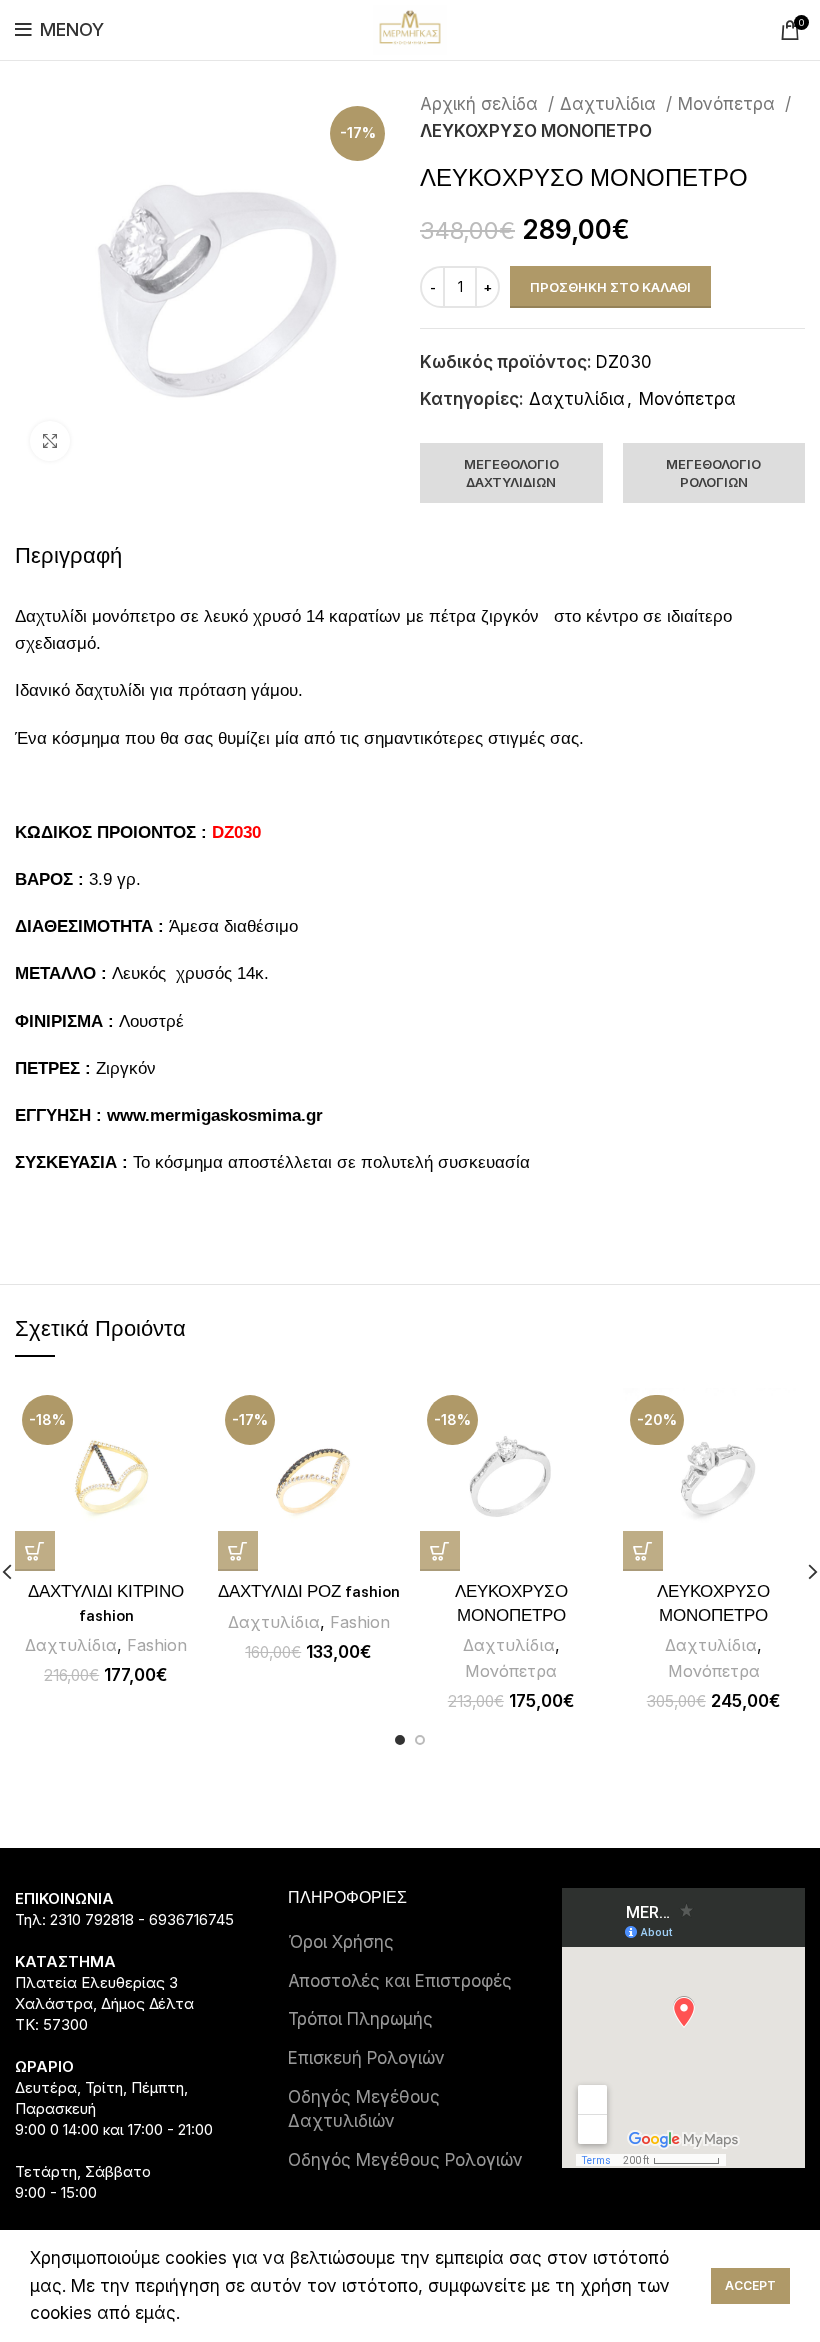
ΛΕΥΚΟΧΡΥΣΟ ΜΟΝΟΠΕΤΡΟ (511, 1604)
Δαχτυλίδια (610, 104)
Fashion (157, 1645)
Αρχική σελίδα (481, 104)
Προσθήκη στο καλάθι (610, 287)
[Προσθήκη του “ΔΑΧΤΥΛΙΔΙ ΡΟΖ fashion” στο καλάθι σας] (238, 1551)
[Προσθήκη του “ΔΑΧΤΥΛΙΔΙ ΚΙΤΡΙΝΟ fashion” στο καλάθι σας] (35, 1551)
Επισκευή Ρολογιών (366, 2058)
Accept (750, 2285)
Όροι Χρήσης (341, 1942)
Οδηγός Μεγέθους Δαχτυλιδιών (364, 2109)
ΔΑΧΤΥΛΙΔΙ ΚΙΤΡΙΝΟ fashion (106, 1604)
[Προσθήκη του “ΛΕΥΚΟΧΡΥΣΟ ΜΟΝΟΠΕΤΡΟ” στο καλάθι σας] (440, 1551)
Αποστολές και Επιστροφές (400, 1981)
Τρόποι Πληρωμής (360, 2019)
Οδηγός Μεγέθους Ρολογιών (405, 2160)
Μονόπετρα (729, 104)
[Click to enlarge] (50, 441)
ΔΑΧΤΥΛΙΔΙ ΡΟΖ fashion (309, 1592)
